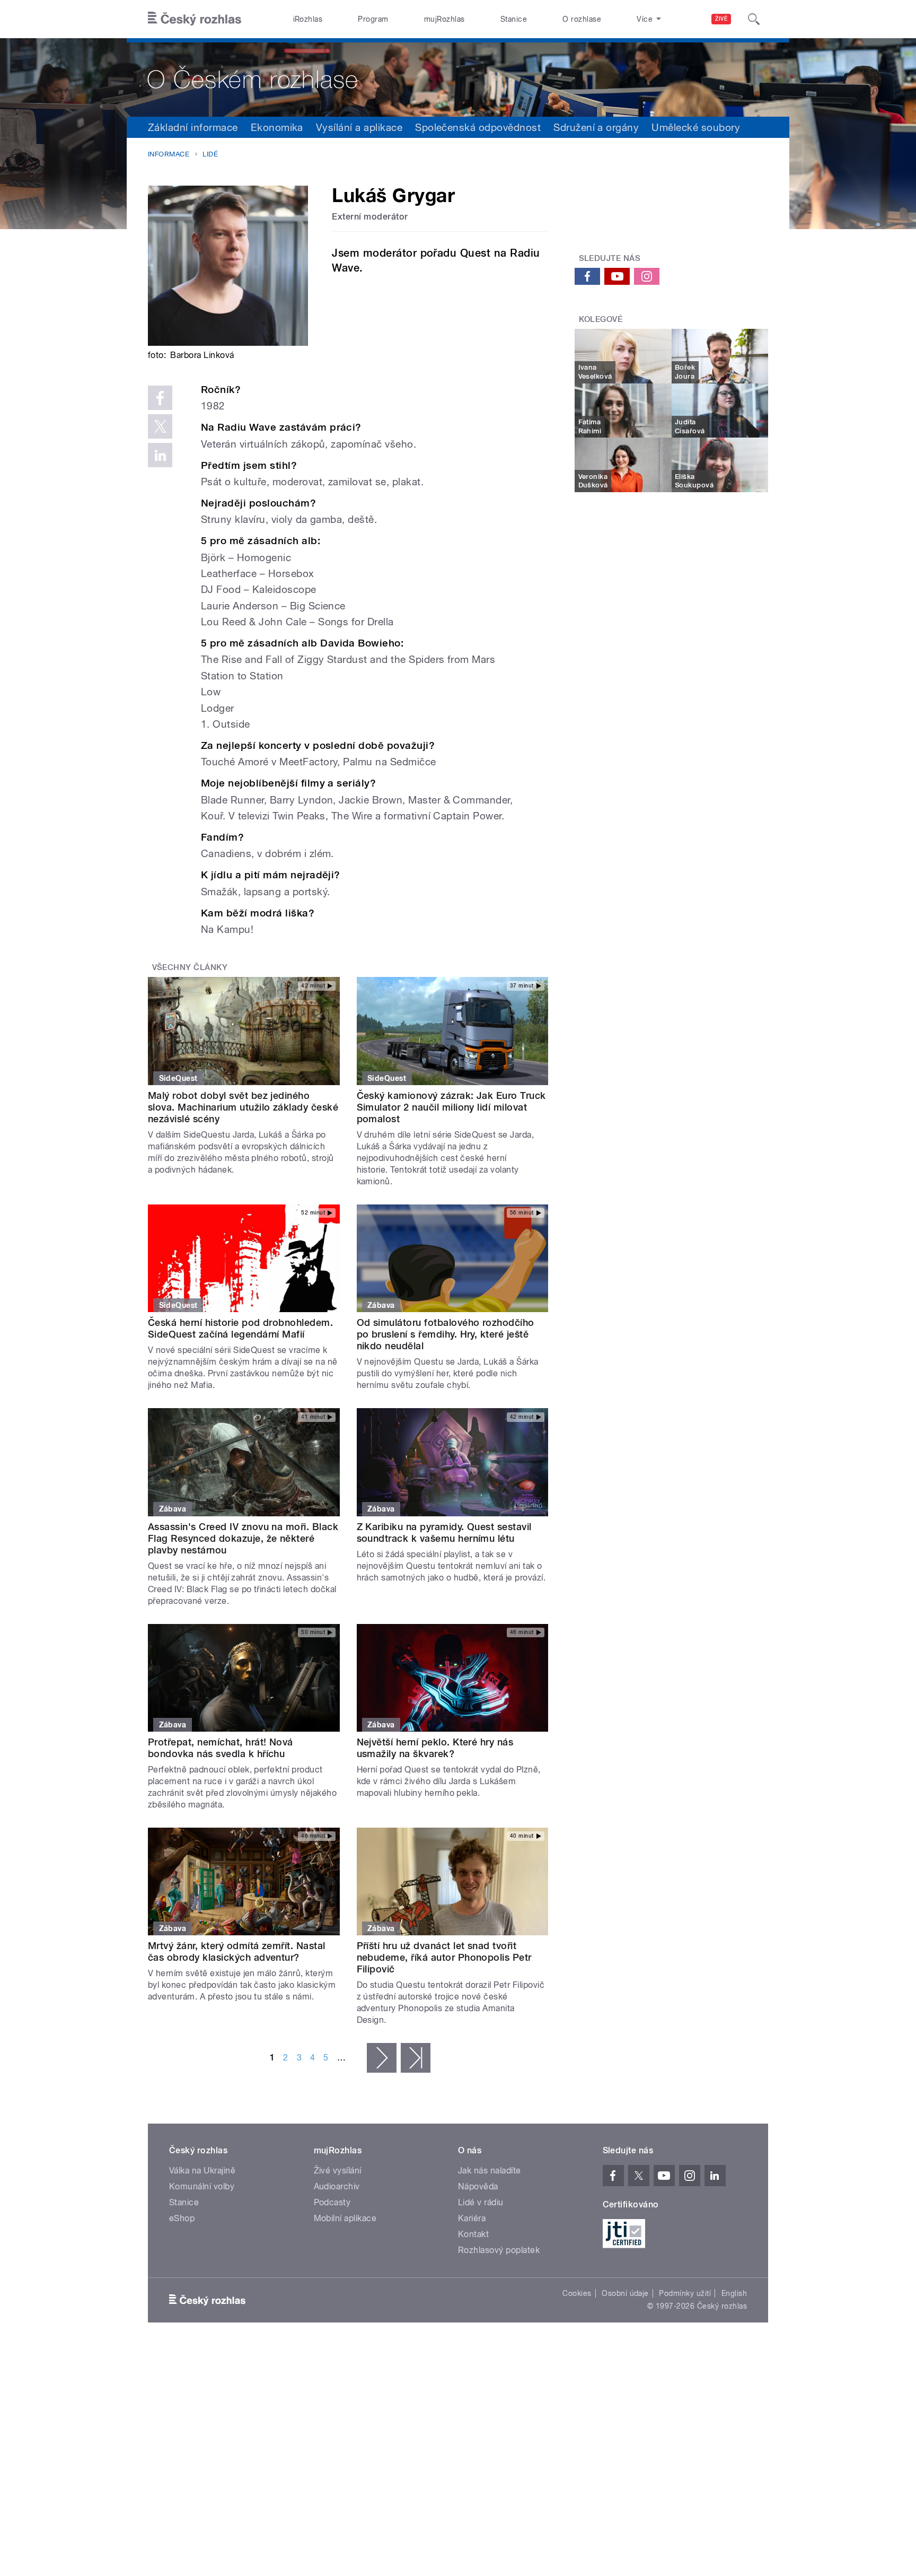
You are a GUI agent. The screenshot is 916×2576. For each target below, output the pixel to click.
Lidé (210, 154)
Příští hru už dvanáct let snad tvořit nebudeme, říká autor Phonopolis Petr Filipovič (444, 1957)
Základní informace (193, 127)
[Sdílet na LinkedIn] (160, 455)
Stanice (514, 19)
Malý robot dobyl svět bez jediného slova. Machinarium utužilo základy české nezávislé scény (243, 1107)
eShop (182, 2218)
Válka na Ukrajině (202, 2171)
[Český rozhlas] (195, 19)
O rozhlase (582, 19)
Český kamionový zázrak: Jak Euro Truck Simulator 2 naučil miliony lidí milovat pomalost (451, 1107)
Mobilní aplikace (345, 2218)
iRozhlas (308, 19)
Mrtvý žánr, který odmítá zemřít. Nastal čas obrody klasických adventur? (237, 1951)
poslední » (416, 2058)
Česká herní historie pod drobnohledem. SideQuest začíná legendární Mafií (240, 1328)
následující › (382, 2058)
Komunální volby (202, 2186)
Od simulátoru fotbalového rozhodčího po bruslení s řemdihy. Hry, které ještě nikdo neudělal (446, 1334)
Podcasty (332, 2202)
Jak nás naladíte (490, 2171)
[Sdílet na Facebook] (160, 398)
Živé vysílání (338, 2171)
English (734, 2293)
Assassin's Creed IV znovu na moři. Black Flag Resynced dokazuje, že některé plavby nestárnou (243, 1538)
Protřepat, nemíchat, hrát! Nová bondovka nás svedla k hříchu (221, 1748)
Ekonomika (277, 127)
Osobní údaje (625, 2293)
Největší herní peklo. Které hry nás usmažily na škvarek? (435, 1748)
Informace (169, 154)
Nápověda (478, 2186)
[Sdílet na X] (160, 426)
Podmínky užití (685, 2293)
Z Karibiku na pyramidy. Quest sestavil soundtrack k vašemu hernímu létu (444, 1532)
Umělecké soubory (696, 127)
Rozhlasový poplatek (499, 2250)
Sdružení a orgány (596, 127)
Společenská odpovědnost (478, 127)
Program (373, 19)
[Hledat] (754, 19)
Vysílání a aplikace (359, 127)
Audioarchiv (337, 2186)
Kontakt (473, 2234)
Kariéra (472, 2218)
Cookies (577, 2293)
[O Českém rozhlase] (458, 77)
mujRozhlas (444, 19)
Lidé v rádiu (481, 2202)
